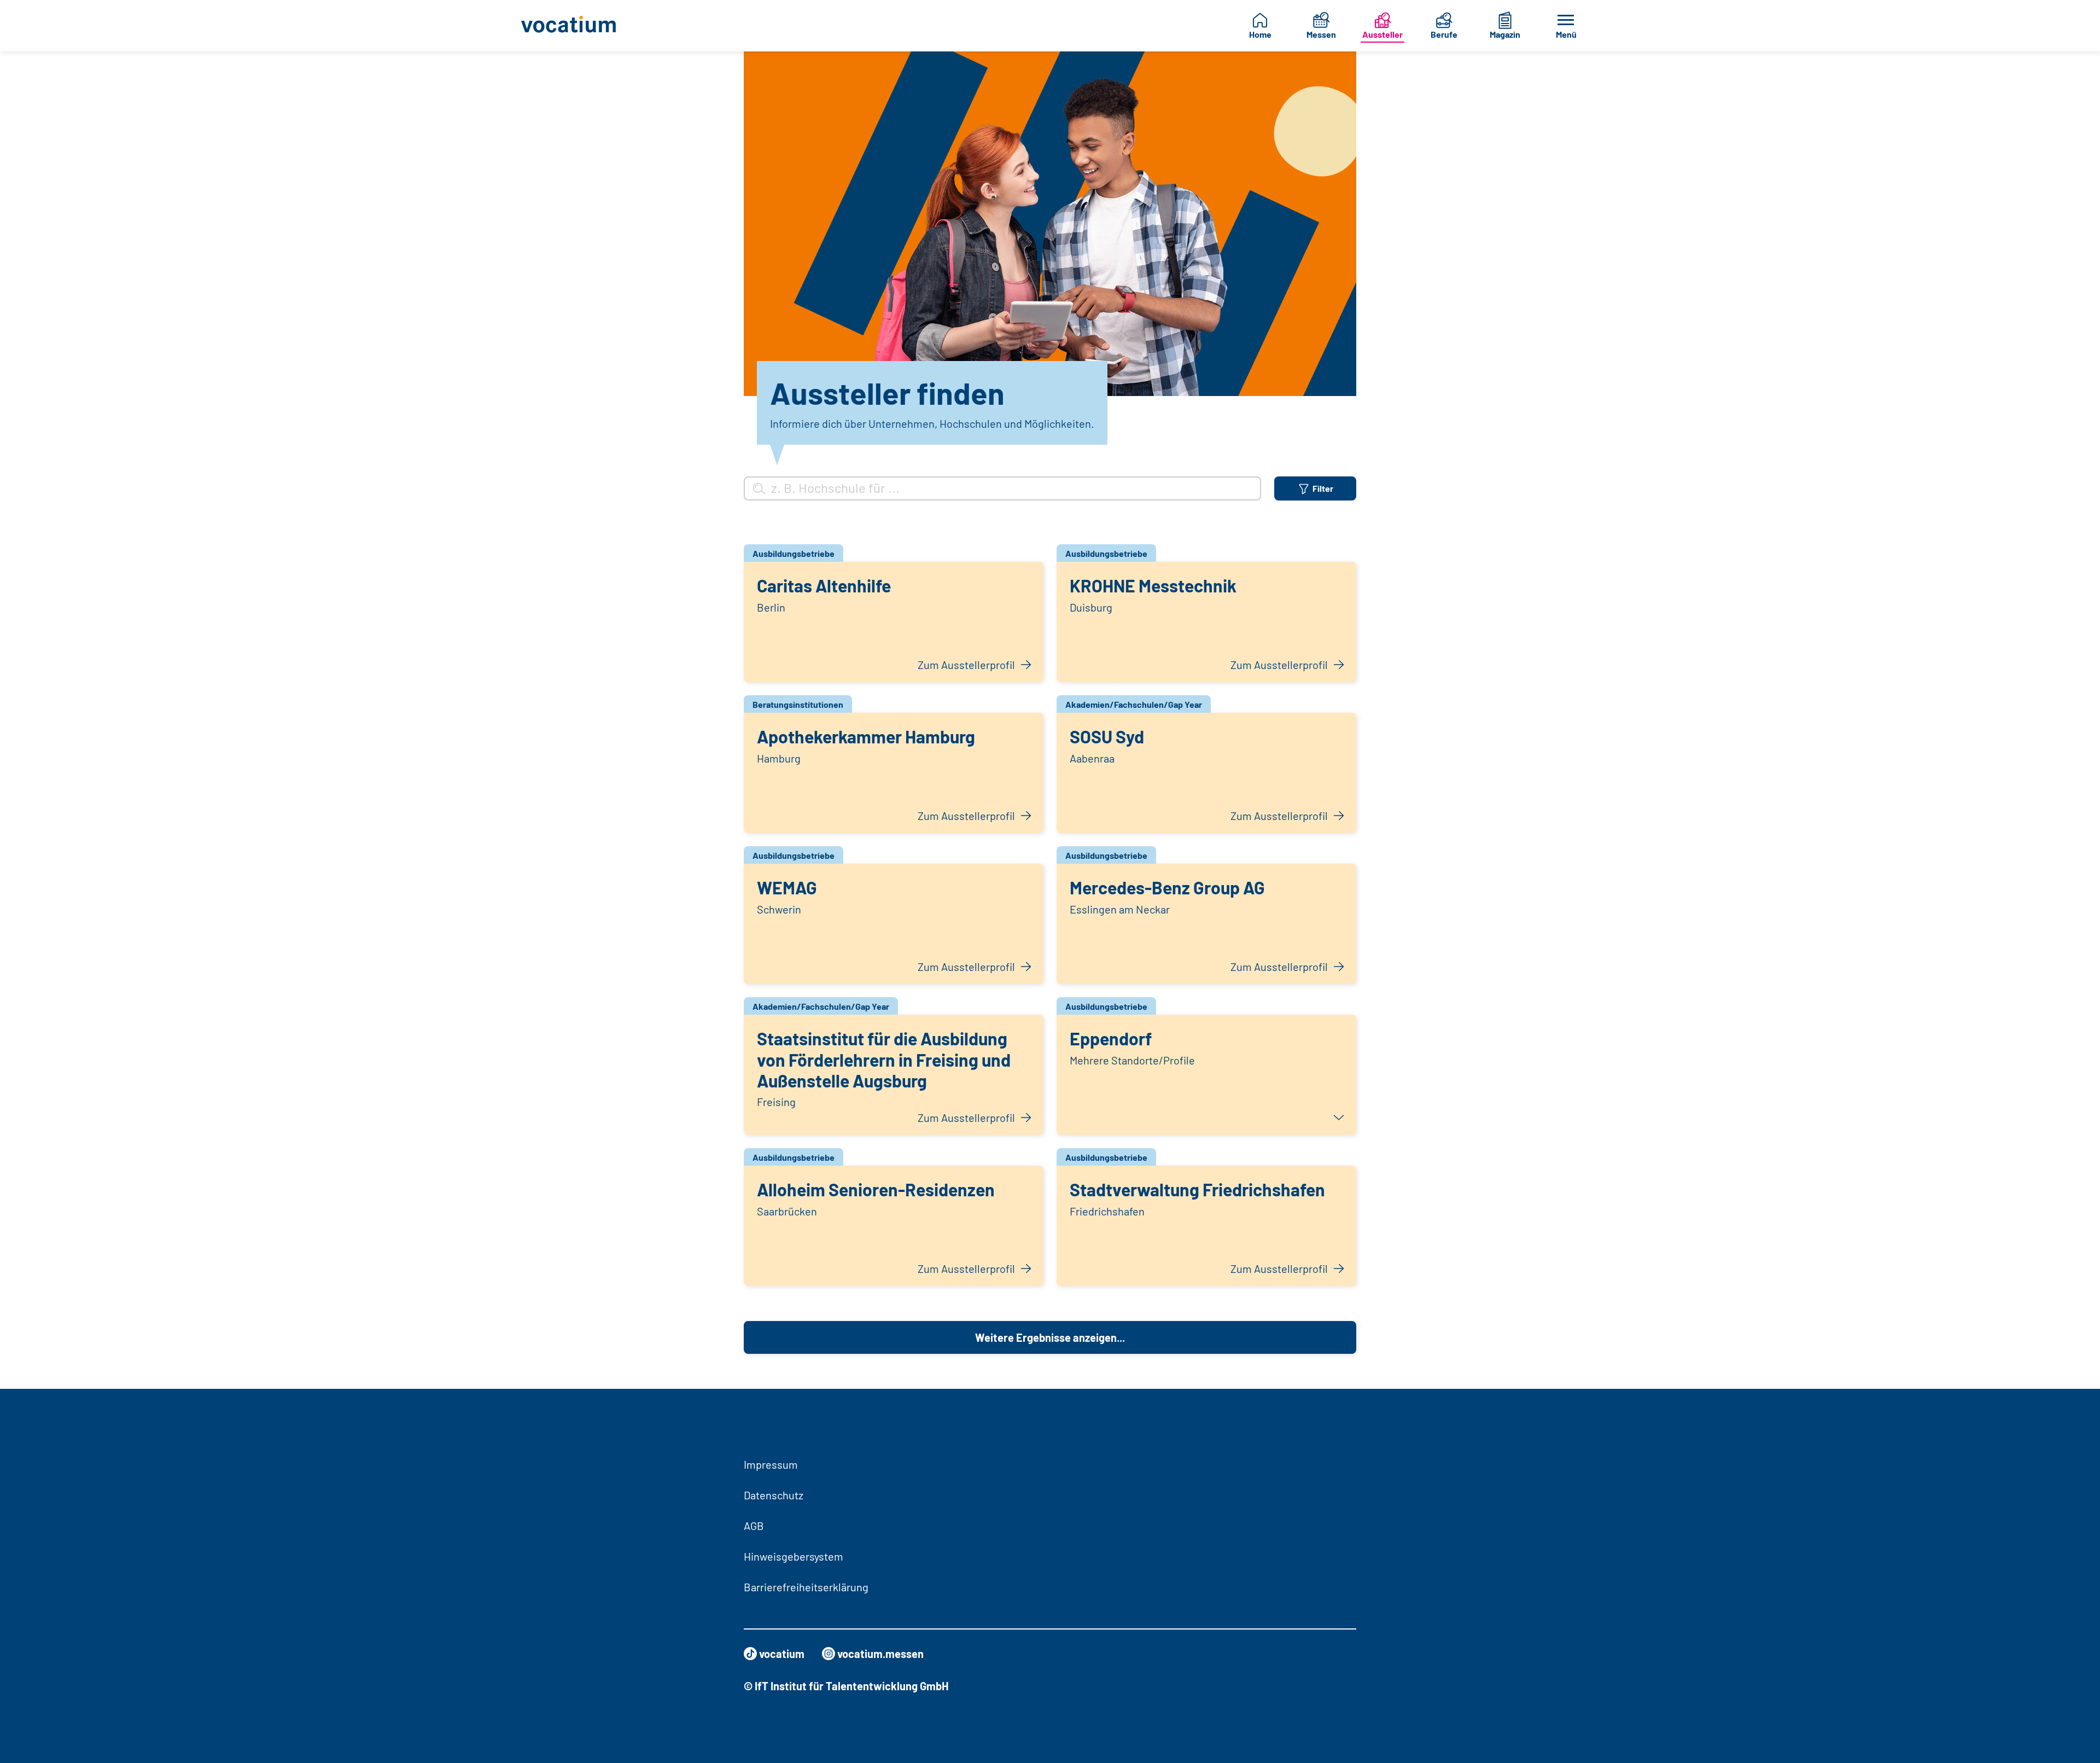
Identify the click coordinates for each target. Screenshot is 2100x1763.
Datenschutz (774, 1495)
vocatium (782, 1654)
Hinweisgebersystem (794, 1556)
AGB (754, 1526)
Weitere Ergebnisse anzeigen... (1050, 1337)
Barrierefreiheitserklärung (806, 1587)
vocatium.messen (880, 1654)
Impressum (771, 1464)
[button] (1206, 1075)
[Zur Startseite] (577, 26)
